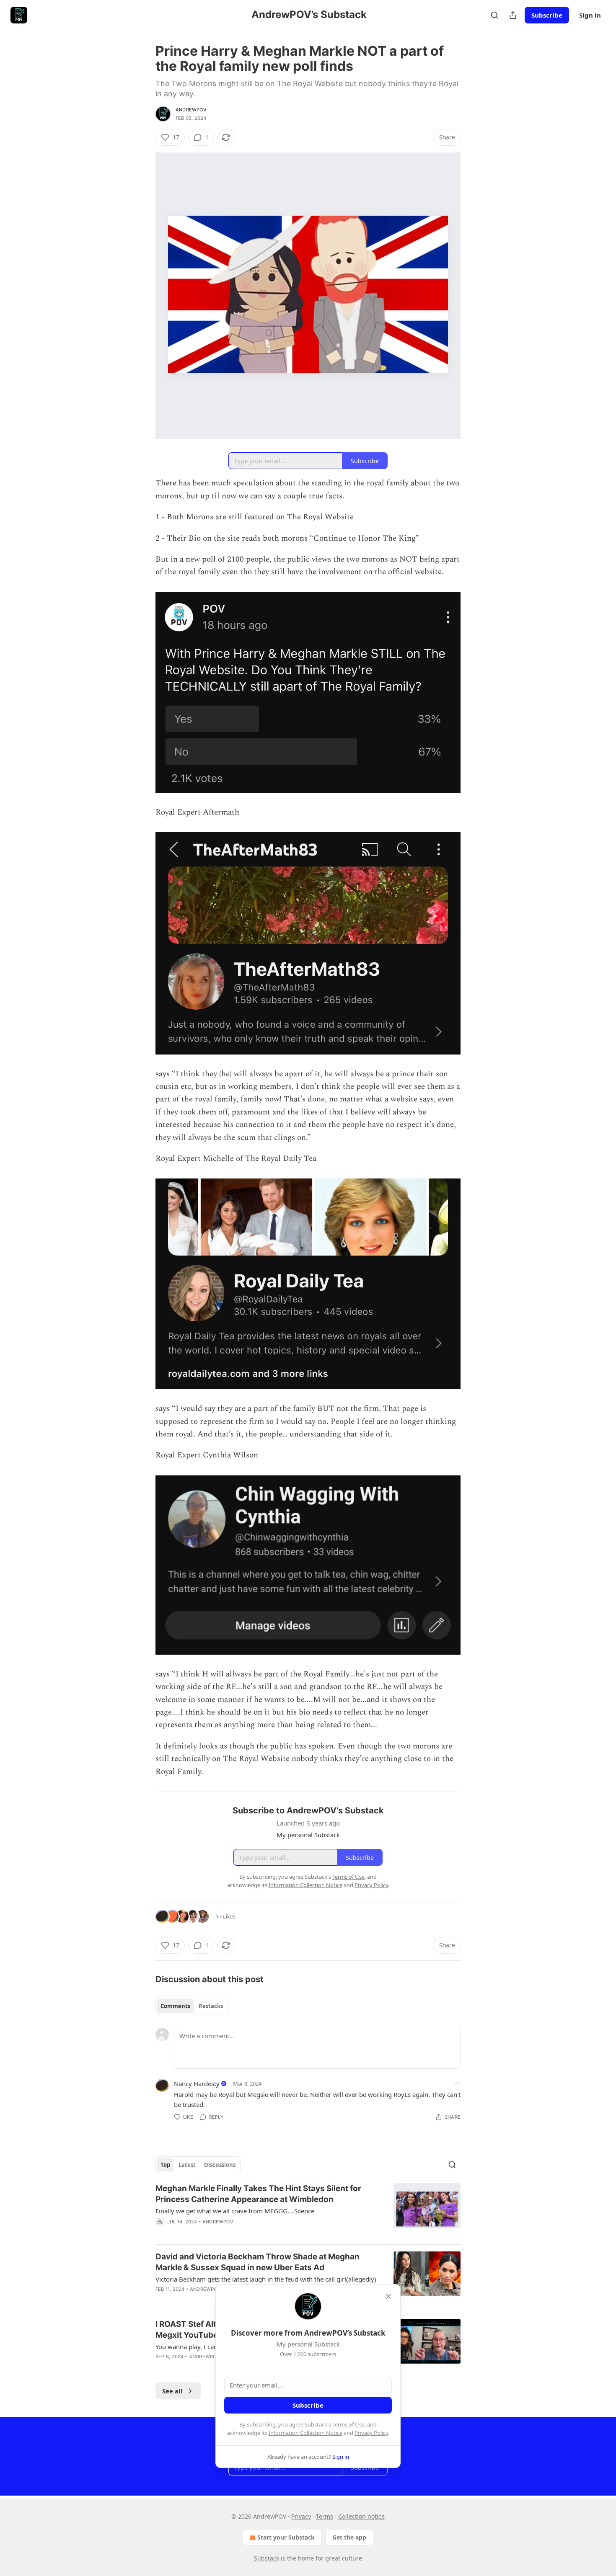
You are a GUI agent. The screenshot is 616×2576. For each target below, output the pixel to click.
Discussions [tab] (220, 2165)
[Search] (494, 15)
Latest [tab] (187, 2165)
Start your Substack (286, 2537)
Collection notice (361, 2516)
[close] (388, 2296)
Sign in (590, 15)
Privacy (301, 2516)
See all (172, 2391)
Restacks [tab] (211, 2006)
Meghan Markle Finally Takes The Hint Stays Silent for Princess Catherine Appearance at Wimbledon (258, 2194)
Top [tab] (165, 2165)
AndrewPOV (191, 110)
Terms (325, 2516)
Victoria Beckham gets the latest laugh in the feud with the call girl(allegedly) (266, 2279)
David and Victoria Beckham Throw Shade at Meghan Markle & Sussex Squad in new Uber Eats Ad (258, 2262)
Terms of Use (348, 2424)
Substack (267, 2558)
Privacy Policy (371, 2433)
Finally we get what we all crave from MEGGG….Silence (235, 2211)
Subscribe (547, 15)
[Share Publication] (513, 15)
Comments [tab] (175, 2006)
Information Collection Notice (305, 2433)
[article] (308, 2210)
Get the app (349, 2537)
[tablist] (192, 2006)
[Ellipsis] (456, 2083)
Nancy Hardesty (197, 2083)
